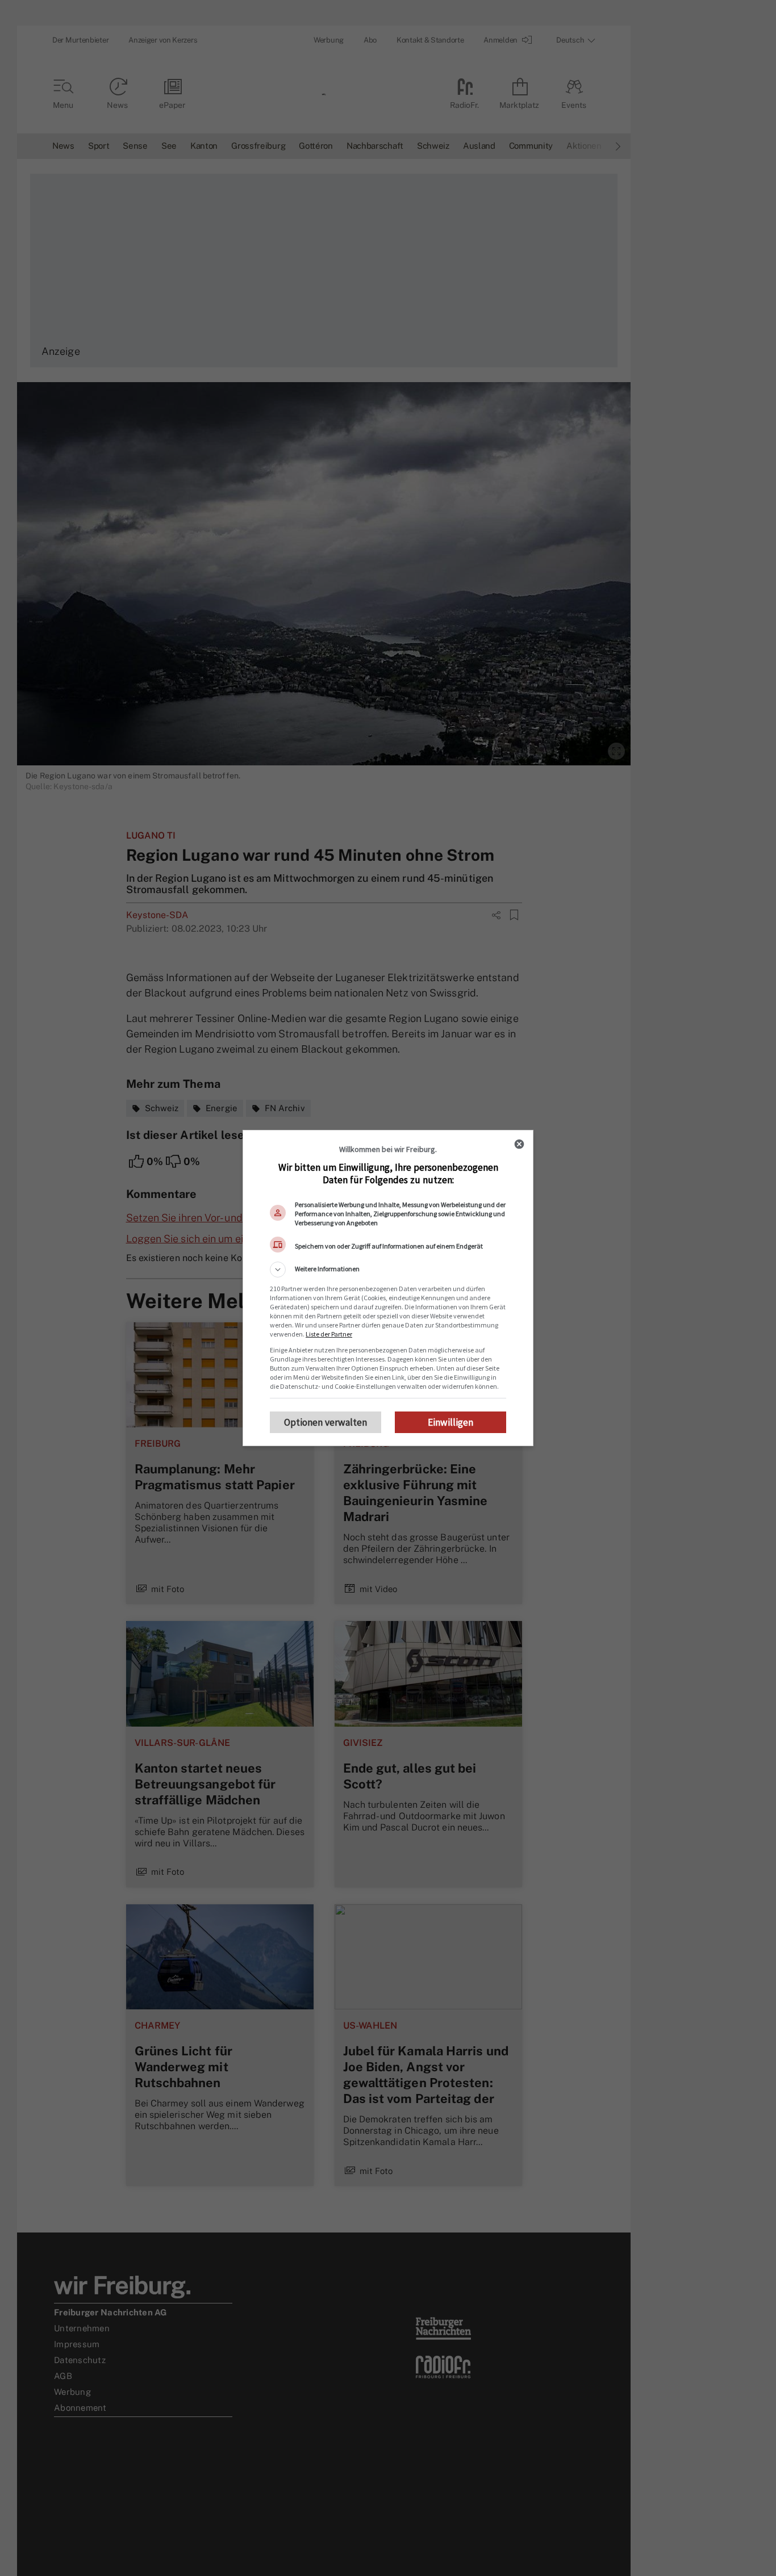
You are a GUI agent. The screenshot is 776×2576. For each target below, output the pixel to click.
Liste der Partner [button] (329, 1334)
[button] (388, 1270)
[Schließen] (519, 1144)
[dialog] (388, 1288)
